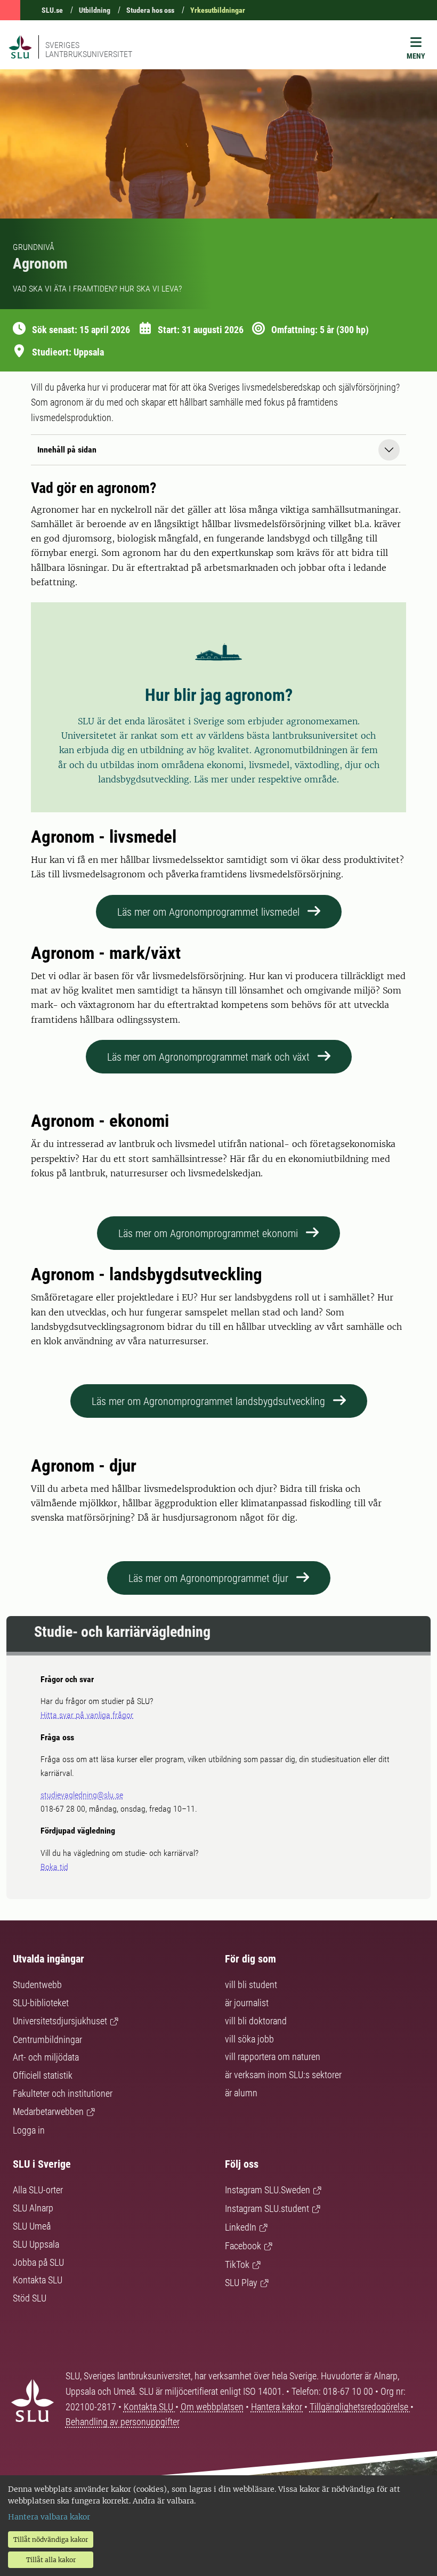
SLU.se (52, 10)
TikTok (237, 2264)
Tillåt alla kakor (51, 2560)
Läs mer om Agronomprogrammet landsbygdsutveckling (208, 1401)
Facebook (243, 2246)
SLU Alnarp (33, 2208)
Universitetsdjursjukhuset (60, 2021)
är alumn (241, 2093)
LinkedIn (241, 2227)
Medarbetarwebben (48, 2111)
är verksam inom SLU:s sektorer (283, 2075)
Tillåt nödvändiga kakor (51, 2539)
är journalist (247, 2003)
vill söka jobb (249, 2039)
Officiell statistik (43, 2075)
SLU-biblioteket (41, 2003)
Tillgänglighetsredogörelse (360, 2407)
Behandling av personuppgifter (123, 2422)
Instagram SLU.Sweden (268, 2190)
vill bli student (251, 1985)
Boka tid (54, 1867)
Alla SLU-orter (38, 2190)
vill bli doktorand (256, 2021)
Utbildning (95, 10)
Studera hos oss (150, 10)
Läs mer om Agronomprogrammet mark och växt (208, 1057)
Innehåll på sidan (67, 450)
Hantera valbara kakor (49, 2517)
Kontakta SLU (38, 2280)
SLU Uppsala (36, 2244)
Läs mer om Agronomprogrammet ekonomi (208, 1233)
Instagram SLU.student (267, 2208)
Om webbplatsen (212, 2407)
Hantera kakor (278, 2407)
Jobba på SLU (38, 2262)
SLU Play (241, 2283)
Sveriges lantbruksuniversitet (89, 50)
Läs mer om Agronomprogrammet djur (208, 1578)
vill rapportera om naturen (273, 2057)
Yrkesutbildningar (218, 10)
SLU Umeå (32, 2226)
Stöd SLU (30, 2298)
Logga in (29, 2130)
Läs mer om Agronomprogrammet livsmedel (208, 912)
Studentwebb (37, 1985)
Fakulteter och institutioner (63, 2093)
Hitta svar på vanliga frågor (87, 1715)
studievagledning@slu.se (82, 1795)
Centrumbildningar (47, 2040)
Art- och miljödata (46, 2057)
